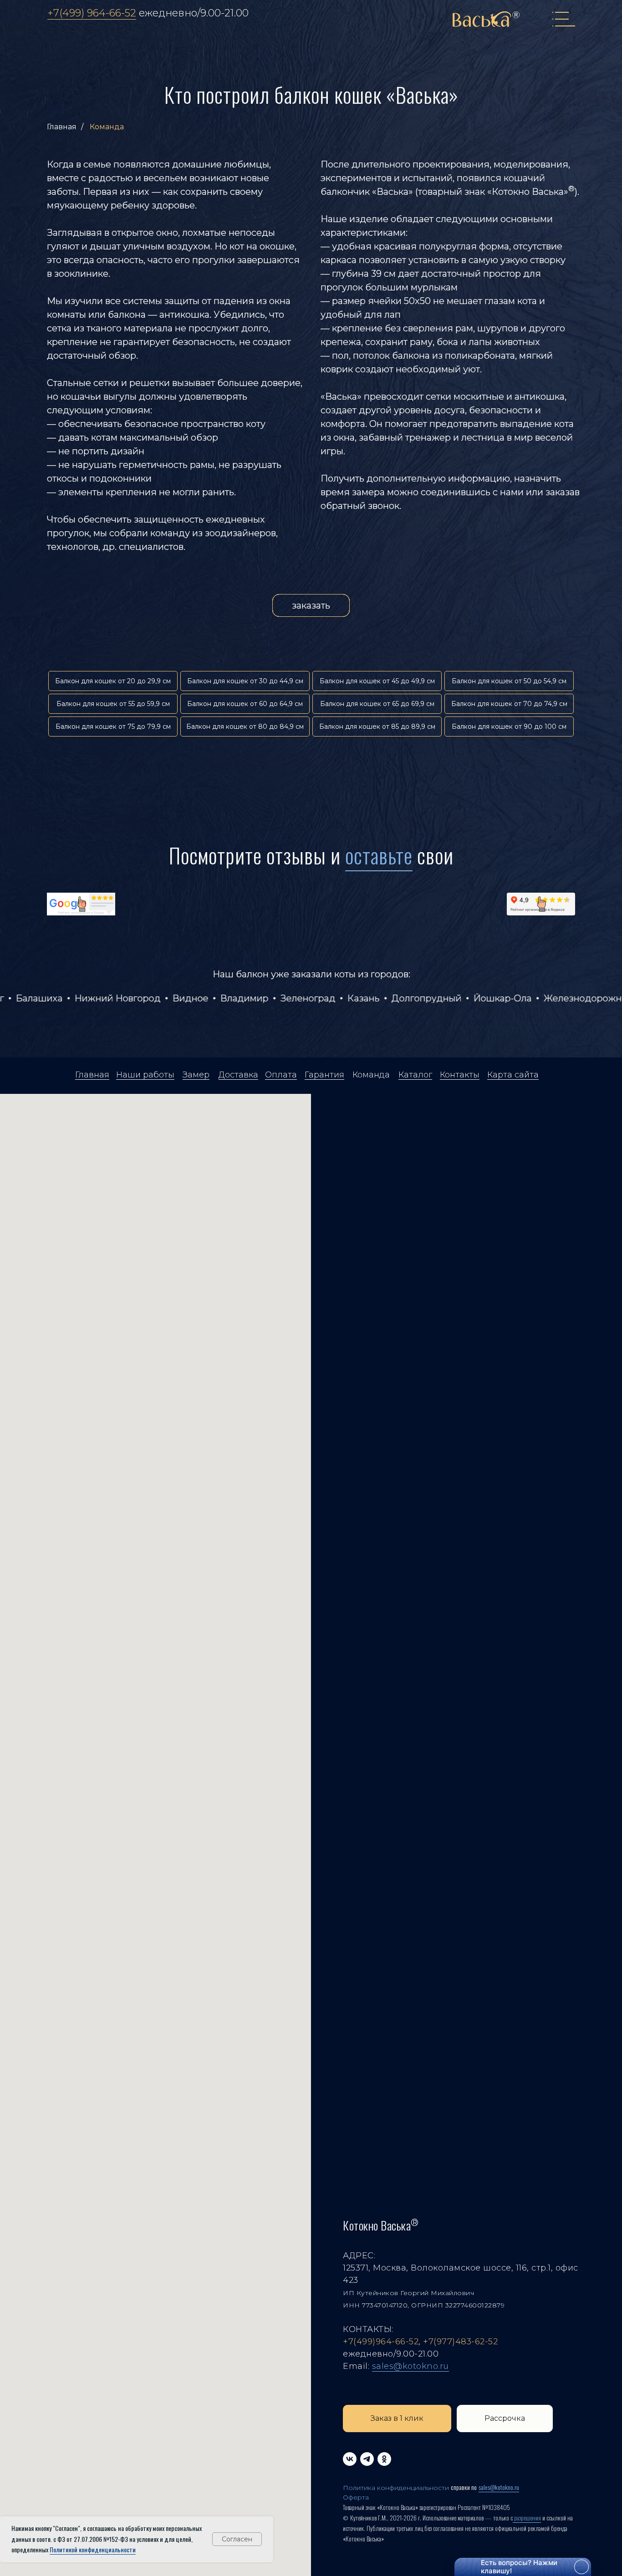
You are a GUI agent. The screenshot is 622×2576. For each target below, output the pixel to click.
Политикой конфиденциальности (93, 2549)
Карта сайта (513, 1075)
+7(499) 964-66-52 (92, 13)
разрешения (527, 2518)
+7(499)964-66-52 (381, 2342)
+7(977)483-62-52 (460, 2342)
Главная (62, 127)
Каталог (415, 1075)
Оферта (356, 2497)
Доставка (238, 1075)
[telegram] (367, 2459)
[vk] (350, 2459)
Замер (196, 1075)
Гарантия (324, 1075)
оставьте (379, 855)
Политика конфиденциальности (396, 2488)
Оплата (281, 1075)
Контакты (460, 1075)
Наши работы (145, 1075)
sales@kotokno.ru (410, 2366)
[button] (397, 2418)
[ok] (384, 2459)
